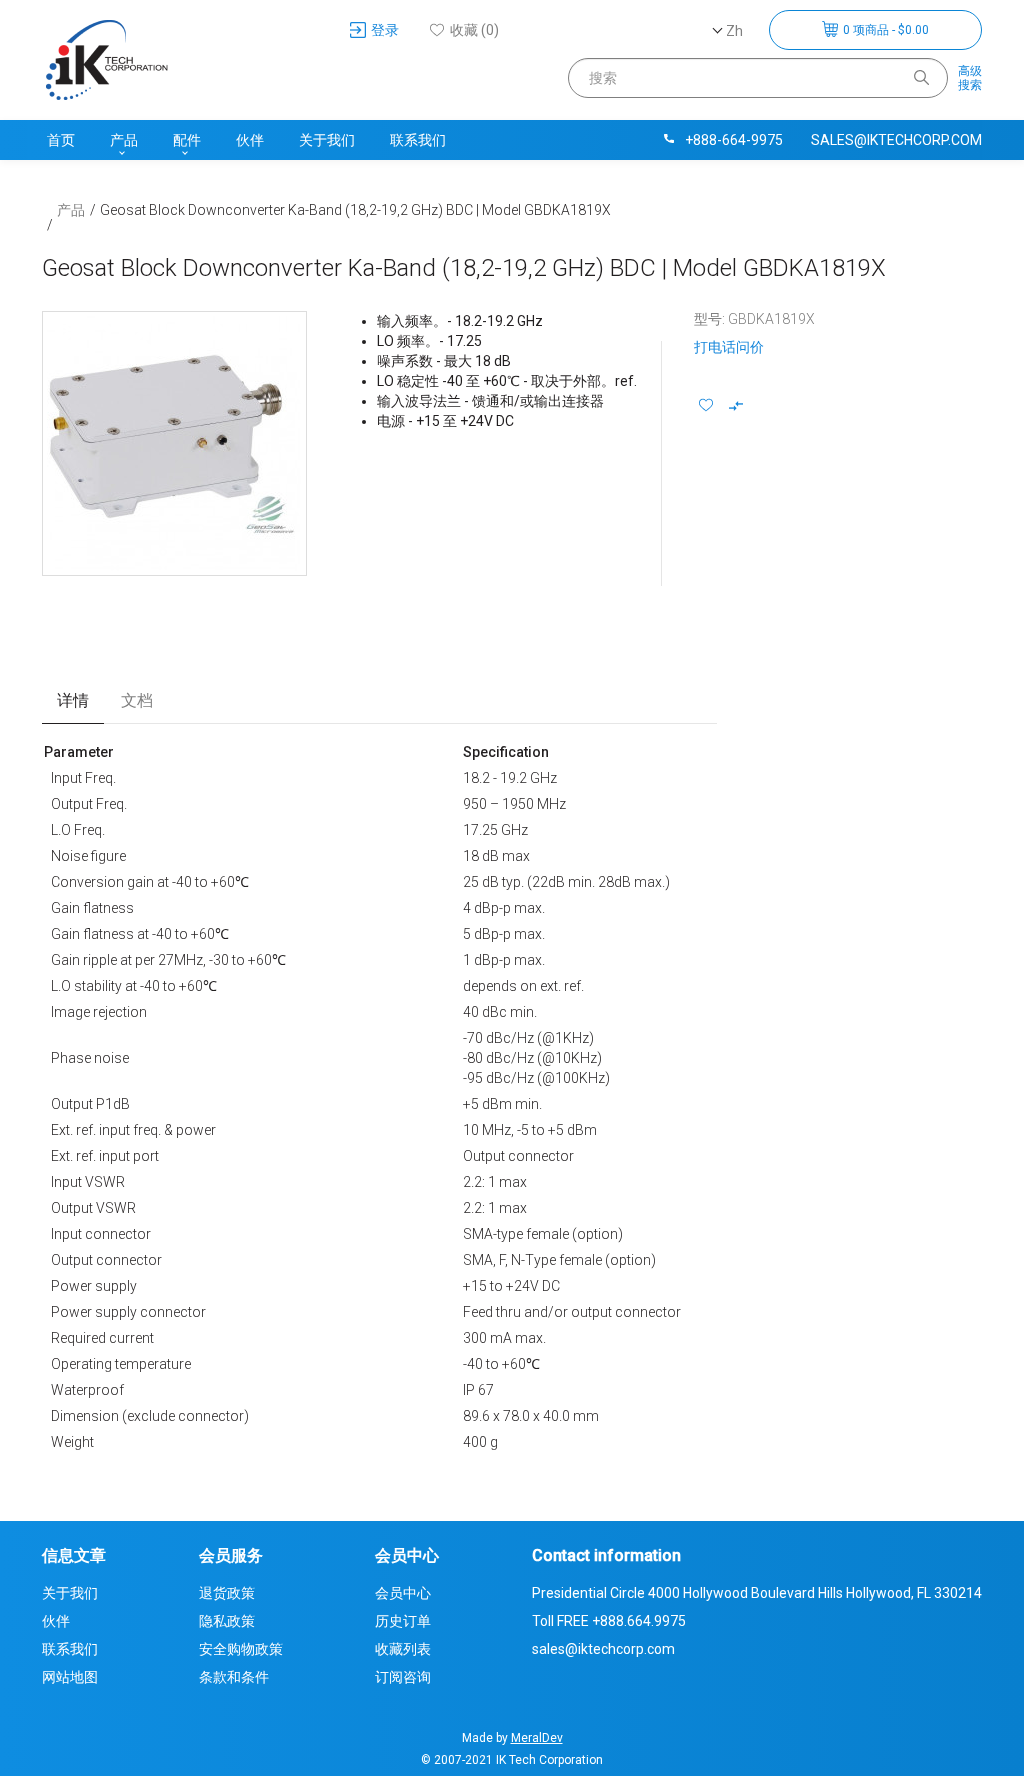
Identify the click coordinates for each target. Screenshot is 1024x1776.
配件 (187, 140)
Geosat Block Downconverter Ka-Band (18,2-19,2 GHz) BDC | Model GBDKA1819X (355, 210)
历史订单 (403, 1621)
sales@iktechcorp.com (896, 140)
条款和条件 (234, 1677)
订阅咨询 (403, 1677)
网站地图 (70, 1677)
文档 (137, 700)
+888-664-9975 (734, 140)
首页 (61, 140)
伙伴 (250, 140)
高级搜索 (970, 78)
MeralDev (537, 1738)
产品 (124, 140)
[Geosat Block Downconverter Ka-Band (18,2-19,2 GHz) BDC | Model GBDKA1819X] (174, 443)
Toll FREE (609, 1621)
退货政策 (227, 1593)
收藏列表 (403, 1649)
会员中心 (403, 1593)
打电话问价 (729, 347)
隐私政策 (227, 1621)
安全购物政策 (241, 1649)
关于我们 (327, 140)
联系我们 (418, 140)
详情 (73, 700)
